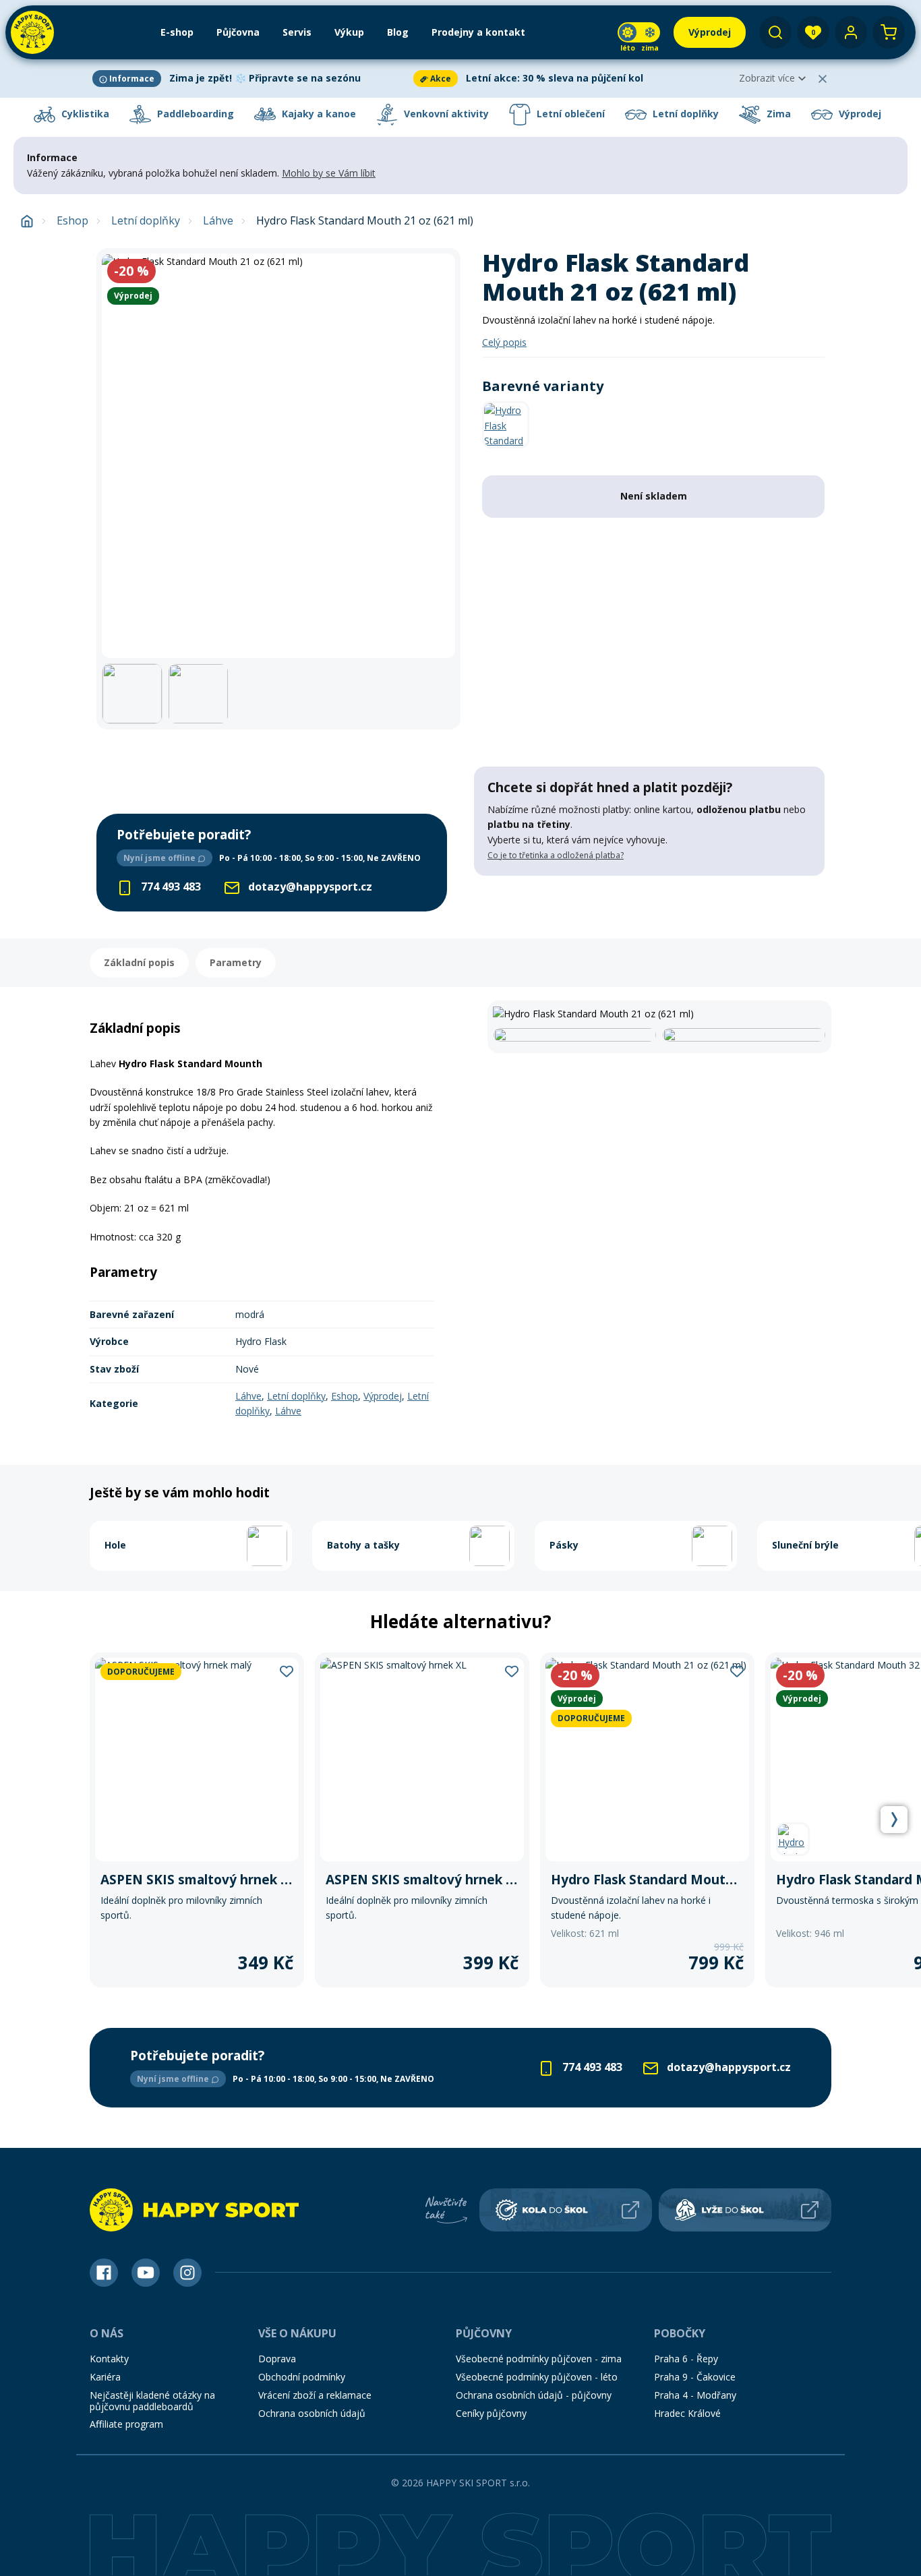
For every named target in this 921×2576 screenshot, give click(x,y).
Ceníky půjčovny (491, 2413)
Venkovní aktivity (445, 114)
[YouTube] (146, 2273)
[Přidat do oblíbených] (287, 1671)
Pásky (564, 1545)
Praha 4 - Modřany (695, 2395)
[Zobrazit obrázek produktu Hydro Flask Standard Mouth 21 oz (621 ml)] (278, 456)
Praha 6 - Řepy (686, 2359)
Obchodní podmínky (302, 2377)
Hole (115, 1545)
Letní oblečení (569, 114)
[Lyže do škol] (745, 2210)
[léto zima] (639, 32)
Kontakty (109, 2359)
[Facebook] (104, 2273)
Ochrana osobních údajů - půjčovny (534, 2395)
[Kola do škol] (566, 2210)
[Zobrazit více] (250, 79)
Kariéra (105, 2377)
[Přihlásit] (851, 32)
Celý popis (504, 342)
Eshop (72, 221)
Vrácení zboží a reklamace (315, 2395)
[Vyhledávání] (775, 32)
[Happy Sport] (32, 32)
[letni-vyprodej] (649, 903)
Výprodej (859, 114)
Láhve (218, 221)
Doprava (277, 2359)
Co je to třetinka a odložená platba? (556, 855)
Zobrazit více (767, 78)
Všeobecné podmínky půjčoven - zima (539, 2359)
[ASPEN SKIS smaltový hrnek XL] (422, 1820)
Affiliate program (126, 2424)
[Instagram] (187, 2273)
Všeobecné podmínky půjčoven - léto (537, 2377)
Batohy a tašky (363, 1545)
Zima (777, 114)
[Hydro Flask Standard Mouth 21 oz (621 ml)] (647, 1820)
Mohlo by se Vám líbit (329, 173)
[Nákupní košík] (889, 32)
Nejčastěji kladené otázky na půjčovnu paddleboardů (152, 2401)
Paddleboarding (194, 114)
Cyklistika (84, 114)
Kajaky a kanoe (318, 114)
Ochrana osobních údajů (312, 2413)
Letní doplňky (684, 114)
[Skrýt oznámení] (823, 79)
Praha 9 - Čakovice (695, 2377)
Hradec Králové (687, 2413)
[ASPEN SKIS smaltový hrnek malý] (197, 1820)
